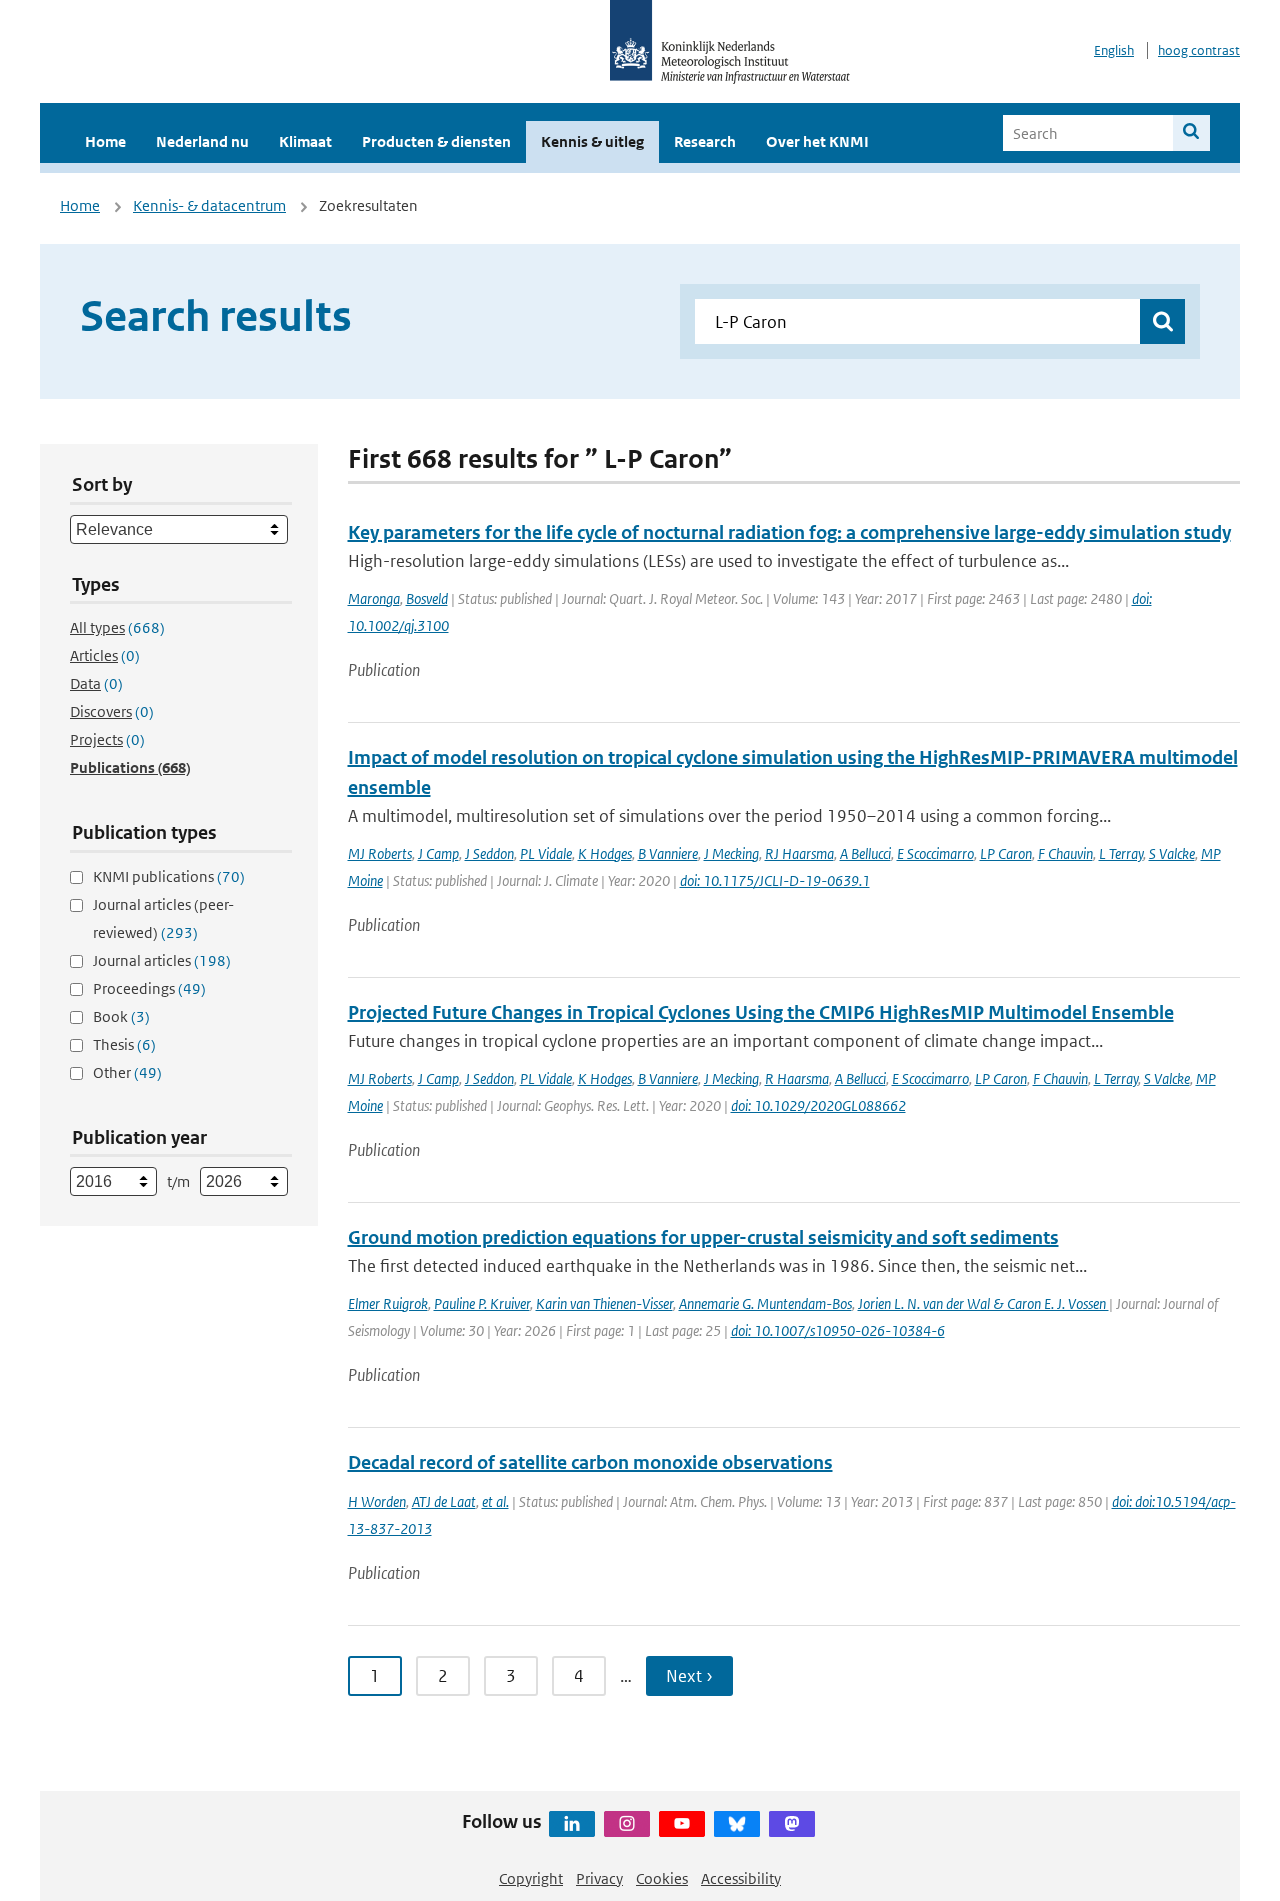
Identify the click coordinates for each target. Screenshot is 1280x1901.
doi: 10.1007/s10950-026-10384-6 (838, 1330)
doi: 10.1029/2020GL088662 (818, 1105)
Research (705, 141)
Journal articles (162, 960)
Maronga (374, 598)
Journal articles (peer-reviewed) (163, 918)
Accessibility (741, 1878)
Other (127, 1072)
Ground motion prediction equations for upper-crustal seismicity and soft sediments (703, 1237)
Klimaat (305, 141)
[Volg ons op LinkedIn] (572, 1824)
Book (121, 1016)
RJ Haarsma (799, 853)
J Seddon (489, 853)
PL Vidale (546, 853)
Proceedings (149, 988)
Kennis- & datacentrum (209, 205)
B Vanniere (668, 853)
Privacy (599, 1878)
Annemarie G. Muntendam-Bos (765, 1303)
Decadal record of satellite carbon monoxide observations (590, 1462)
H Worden (377, 1501)
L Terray (1121, 853)
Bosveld (427, 598)
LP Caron (1006, 853)
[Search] (1191, 133)
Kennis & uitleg (592, 141)
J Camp (438, 853)
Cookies (662, 1878)
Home (105, 141)
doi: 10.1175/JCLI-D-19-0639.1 (775, 880)
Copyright (531, 1878)
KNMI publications (169, 876)
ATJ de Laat (444, 1501)
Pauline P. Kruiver (482, 1303)
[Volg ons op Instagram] (627, 1824)
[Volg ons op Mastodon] (792, 1824)
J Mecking (731, 853)
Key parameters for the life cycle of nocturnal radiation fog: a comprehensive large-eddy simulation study (789, 532)
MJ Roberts (380, 853)
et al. (495, 1501)
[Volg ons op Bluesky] (737, 1824)
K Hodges (605, 853)
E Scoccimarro (935, 853)
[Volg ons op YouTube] (682, 1824)
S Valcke (1172, 853)
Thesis (124, 1044)
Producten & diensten (436, 141)
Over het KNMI (817, 141)
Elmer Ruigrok (388, 1303)
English (1114, 50)
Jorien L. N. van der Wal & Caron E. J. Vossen (983, 1303)
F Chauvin (1065, 853)
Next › (689, 1676)
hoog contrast (1199, 50)
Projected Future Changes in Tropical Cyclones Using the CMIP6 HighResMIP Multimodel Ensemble (761, 1012)
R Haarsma (797, 1078)
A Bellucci (865, 853)
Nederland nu (202, 141)
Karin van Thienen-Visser (604, 1303)
